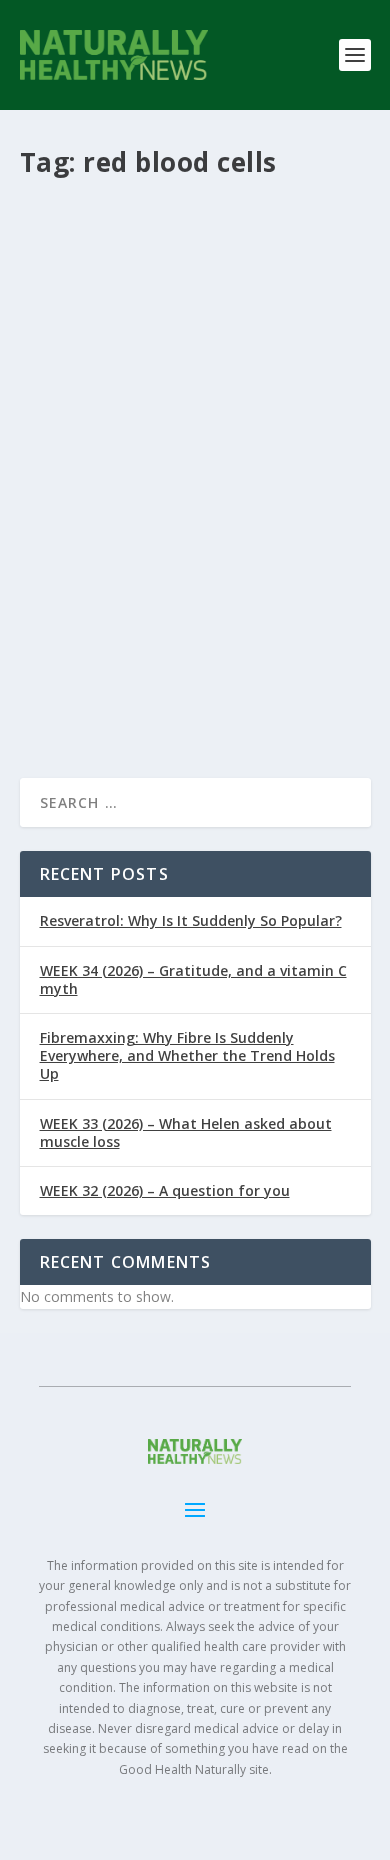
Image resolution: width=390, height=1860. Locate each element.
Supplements (93, 539)
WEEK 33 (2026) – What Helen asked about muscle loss (186, 1132)
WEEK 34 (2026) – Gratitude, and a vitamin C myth (193, 979)
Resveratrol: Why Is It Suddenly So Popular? (191, 920)
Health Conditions (181, 516)
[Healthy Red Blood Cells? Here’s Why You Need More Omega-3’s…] (195, 313)
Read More (92, 690)
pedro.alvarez (112, 494)
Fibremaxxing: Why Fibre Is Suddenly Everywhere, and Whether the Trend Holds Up (187, 1055)
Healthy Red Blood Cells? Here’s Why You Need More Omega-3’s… (194, 452)
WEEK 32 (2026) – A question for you (165, 1190)
